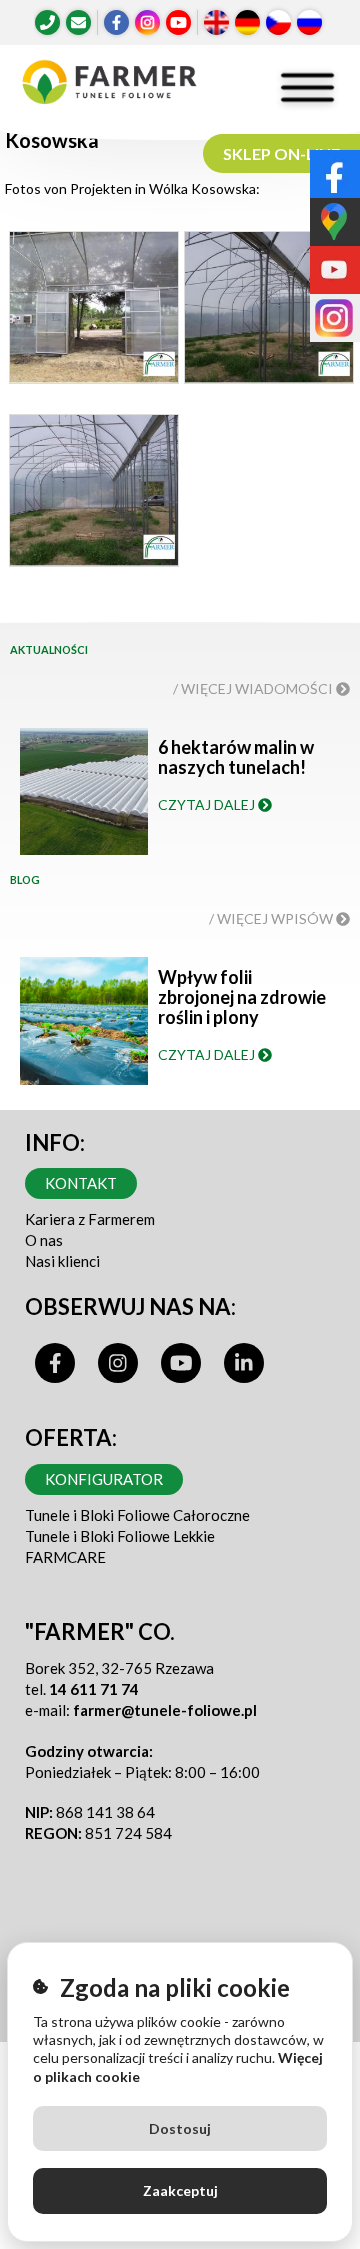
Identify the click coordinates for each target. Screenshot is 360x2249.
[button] (93, 312)
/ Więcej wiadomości (254, 688)
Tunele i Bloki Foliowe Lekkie (120, 1536)
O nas (44, 1240)
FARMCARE (65, 1557)
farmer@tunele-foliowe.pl (165, 1710)
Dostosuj (180, 2128)
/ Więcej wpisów (272, 918)
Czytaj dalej (208, 805)
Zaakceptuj (180, 2190)
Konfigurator (104, 1479)
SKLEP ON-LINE (281, 153)
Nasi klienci (62, 1261)
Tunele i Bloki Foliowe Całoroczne (137, 1515)
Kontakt (81, 1183)
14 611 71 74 (94, 1689)
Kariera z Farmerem (90, 1219)
